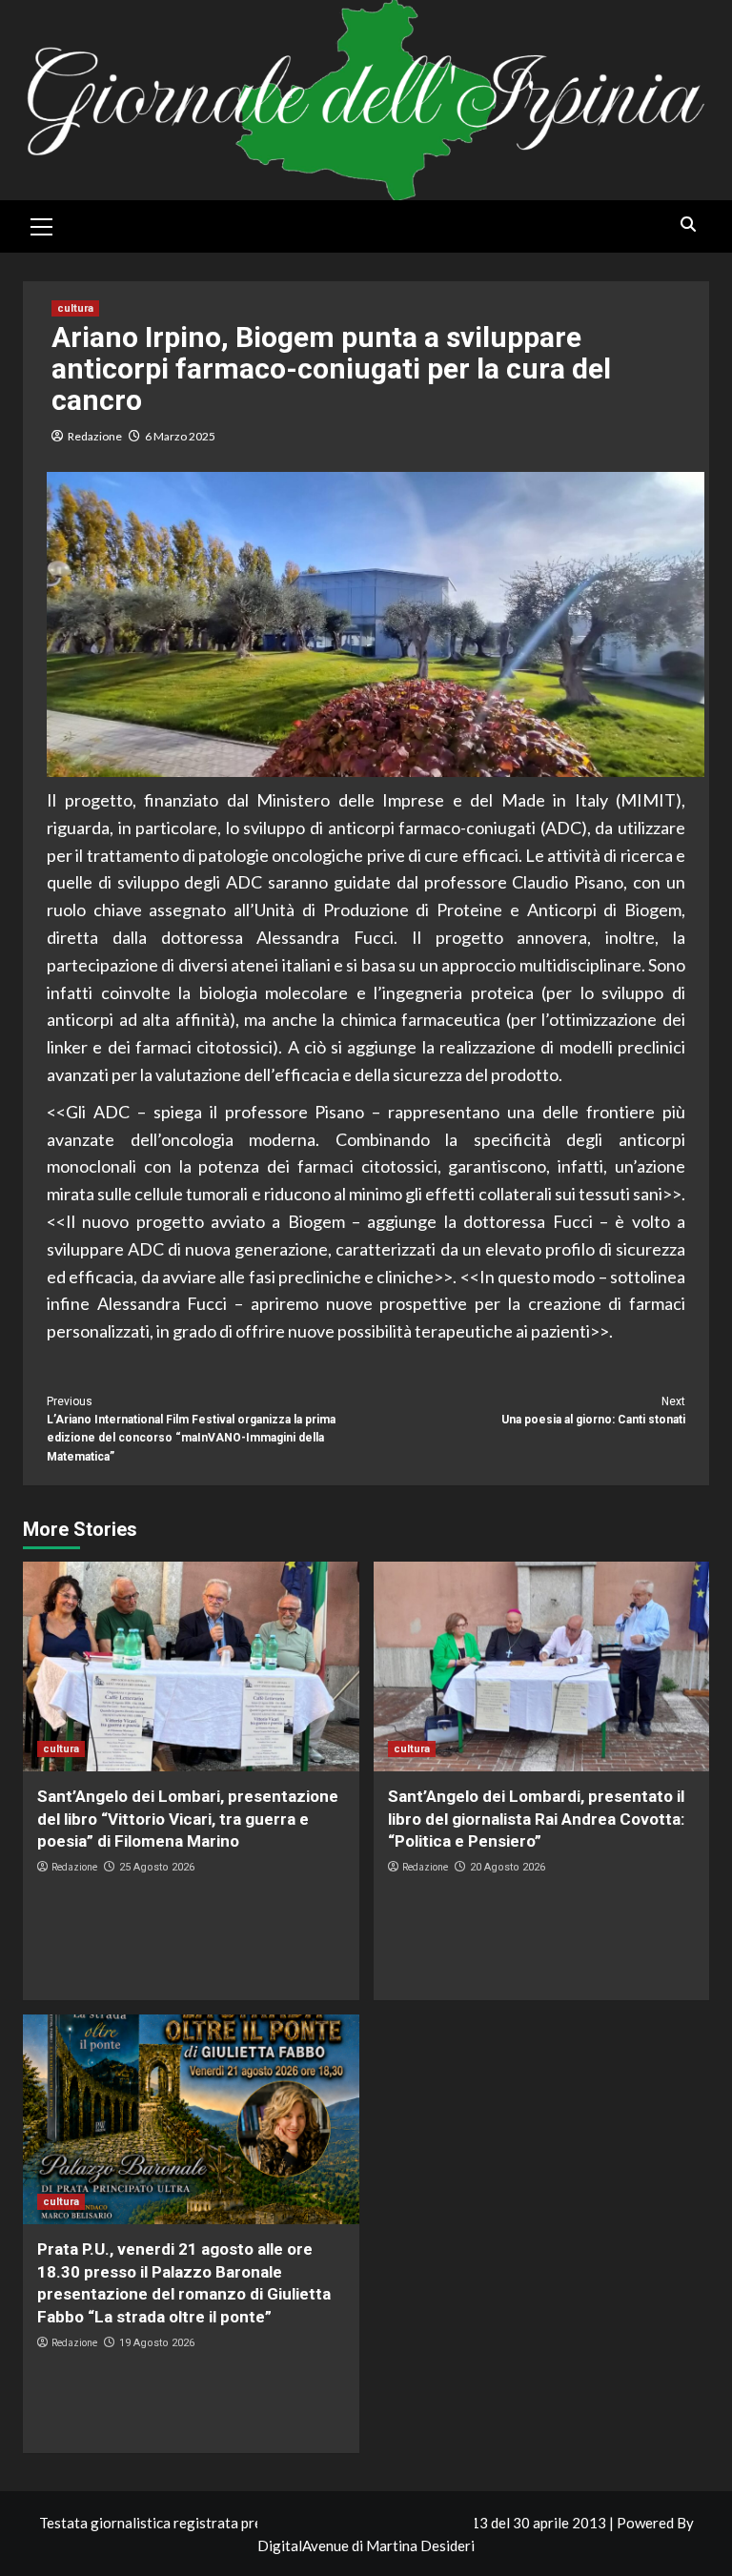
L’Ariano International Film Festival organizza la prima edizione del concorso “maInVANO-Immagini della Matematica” (191, 1429)
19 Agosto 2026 (157, 2343)
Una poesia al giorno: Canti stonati (593, 1411)
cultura (75, 308)
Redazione (95, 436)
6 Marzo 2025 (180, 436)
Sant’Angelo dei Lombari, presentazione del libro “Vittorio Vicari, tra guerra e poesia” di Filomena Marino (188, 1819)
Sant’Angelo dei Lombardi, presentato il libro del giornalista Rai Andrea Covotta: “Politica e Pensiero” (536, 1819)
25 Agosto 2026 (157, 1867)
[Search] (688, 225)
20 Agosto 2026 (508, 1867)
